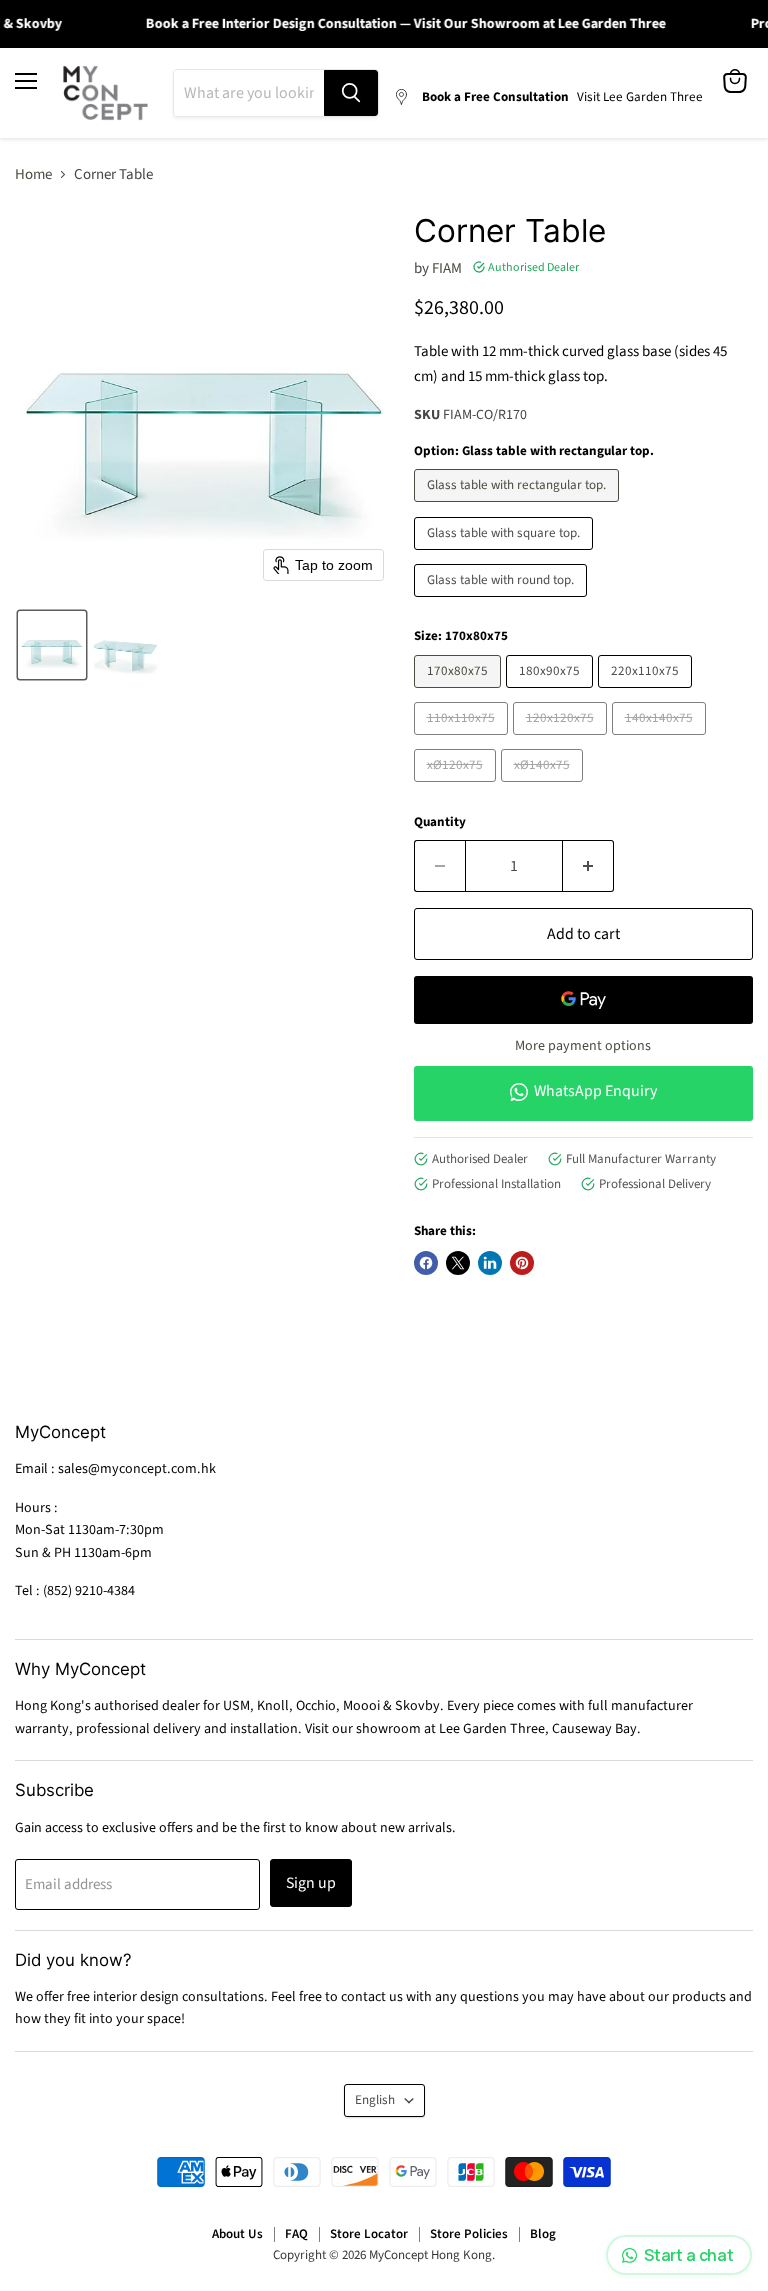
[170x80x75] (460, 693)
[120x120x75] (562, 740)
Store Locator (369, 2234)
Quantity (440, 822)
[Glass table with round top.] (503, 602)
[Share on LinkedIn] (490, 1263)
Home (33, 174)
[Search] (351, 93)
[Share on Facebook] (426, 1263)
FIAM (447, 268)
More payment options (583, 1046)
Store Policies (469, 2234)
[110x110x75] (463, 740)
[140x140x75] (661, 740)
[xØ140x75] (544, 787)
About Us (237, 2234)
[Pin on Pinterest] (522, 1263)
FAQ (296, 2234)
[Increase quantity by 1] (588, 866)
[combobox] (249, 93)
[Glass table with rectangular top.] (519, 507)
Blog (543, 2234)
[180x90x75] (552, 693)
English (375, 2100)
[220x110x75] (647, 693)
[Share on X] (458, 1263)
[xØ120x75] (457, 787)
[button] (52, 645)
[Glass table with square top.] (506, 555)
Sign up (311, 1883)
